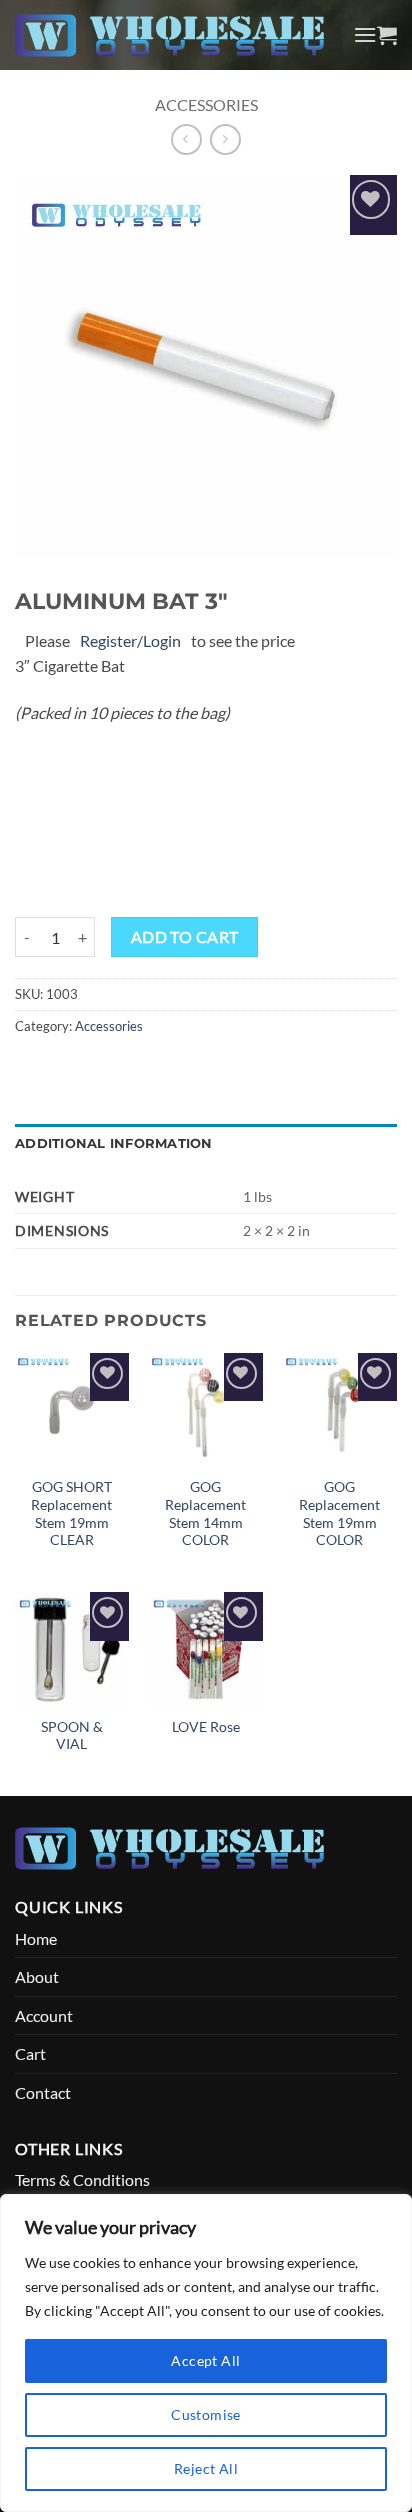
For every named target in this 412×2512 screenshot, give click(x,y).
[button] (365, 34)
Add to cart (185, 937)
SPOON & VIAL (72, 1736)
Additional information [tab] (114, 1143)
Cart (30, 2053)
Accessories (206, 104)
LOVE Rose (206, 1727)
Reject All (206, 2468)
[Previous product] (225, 139)
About (37, 1976)
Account (44, 2015)
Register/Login (130, 640)
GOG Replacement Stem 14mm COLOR (205, 1513)
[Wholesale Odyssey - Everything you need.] (176, 35)
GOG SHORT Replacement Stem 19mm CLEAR (71, 1513)
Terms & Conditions (82, 2179)
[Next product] (186, 139)
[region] (206, 2353)
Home (36, 1938)
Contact (43, 2092)
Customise (206, 2414)
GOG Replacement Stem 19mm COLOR (339, 1513)
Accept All (205, 2360)
